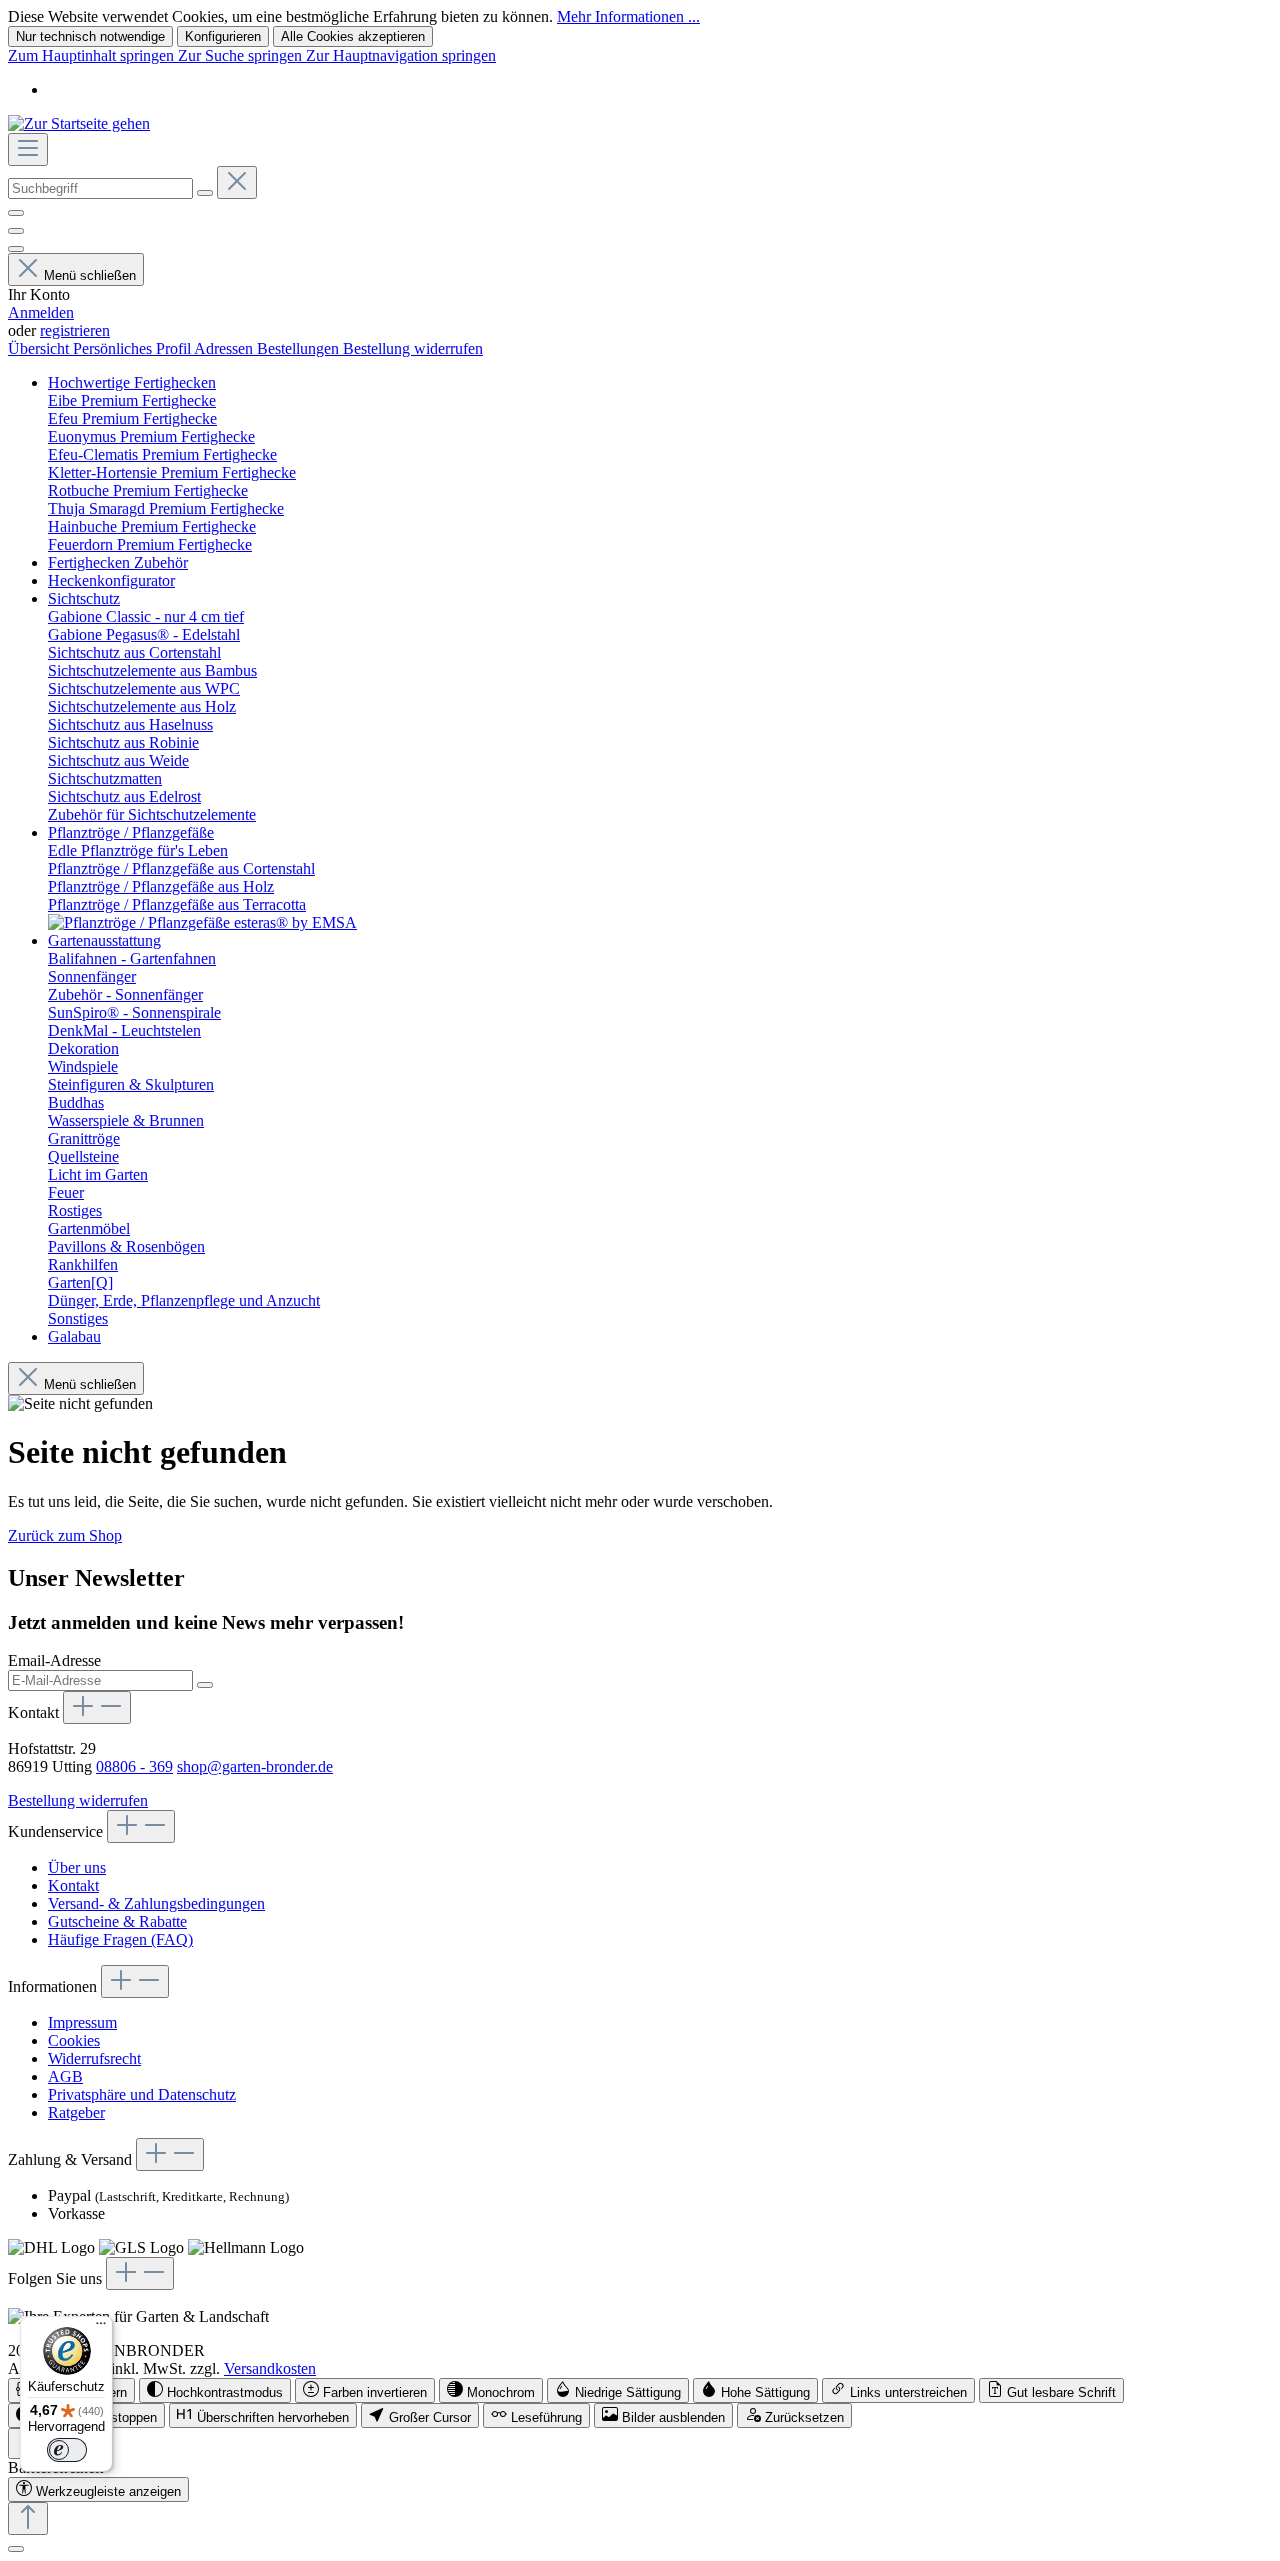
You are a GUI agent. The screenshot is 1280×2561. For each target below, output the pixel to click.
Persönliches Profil (133, 348)
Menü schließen (90, 275)
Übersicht (40, 348)
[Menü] (28, 149)
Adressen (225, 348)
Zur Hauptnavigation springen (401, 55)
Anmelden (41, 312)
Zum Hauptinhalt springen (93, 55)
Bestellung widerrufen (413, 348)
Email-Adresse (54, 1660)
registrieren (75, 330)
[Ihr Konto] (16, 249)
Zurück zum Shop (65, 1535)
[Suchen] (205, 193)
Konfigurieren (223, 36)
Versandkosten (270, 2368)
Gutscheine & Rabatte (117, 1921)
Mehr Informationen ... (628, 16)
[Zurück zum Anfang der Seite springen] (28, 2518)
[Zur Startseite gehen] (79, 123)
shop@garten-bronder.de (255, 1766)
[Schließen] (16, 2549)
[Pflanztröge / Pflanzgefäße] (202, 922)
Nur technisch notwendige (90, 36)
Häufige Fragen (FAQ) (120, 1939)
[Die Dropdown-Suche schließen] (237, 182)
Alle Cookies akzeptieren (353, 36)
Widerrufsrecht (94, 2058)
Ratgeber (76, 2112)
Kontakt (73, 1885)
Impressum (82, 2022)
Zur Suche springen (242, 55)
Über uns (77, 1867)
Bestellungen (300, 348)
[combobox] (100, 188)
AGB (65, 2076)
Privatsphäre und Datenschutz (142, 2094)
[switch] (215, 2390)
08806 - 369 (134, 1766)
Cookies (74, 2040)
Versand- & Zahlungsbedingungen (156, 1903)
